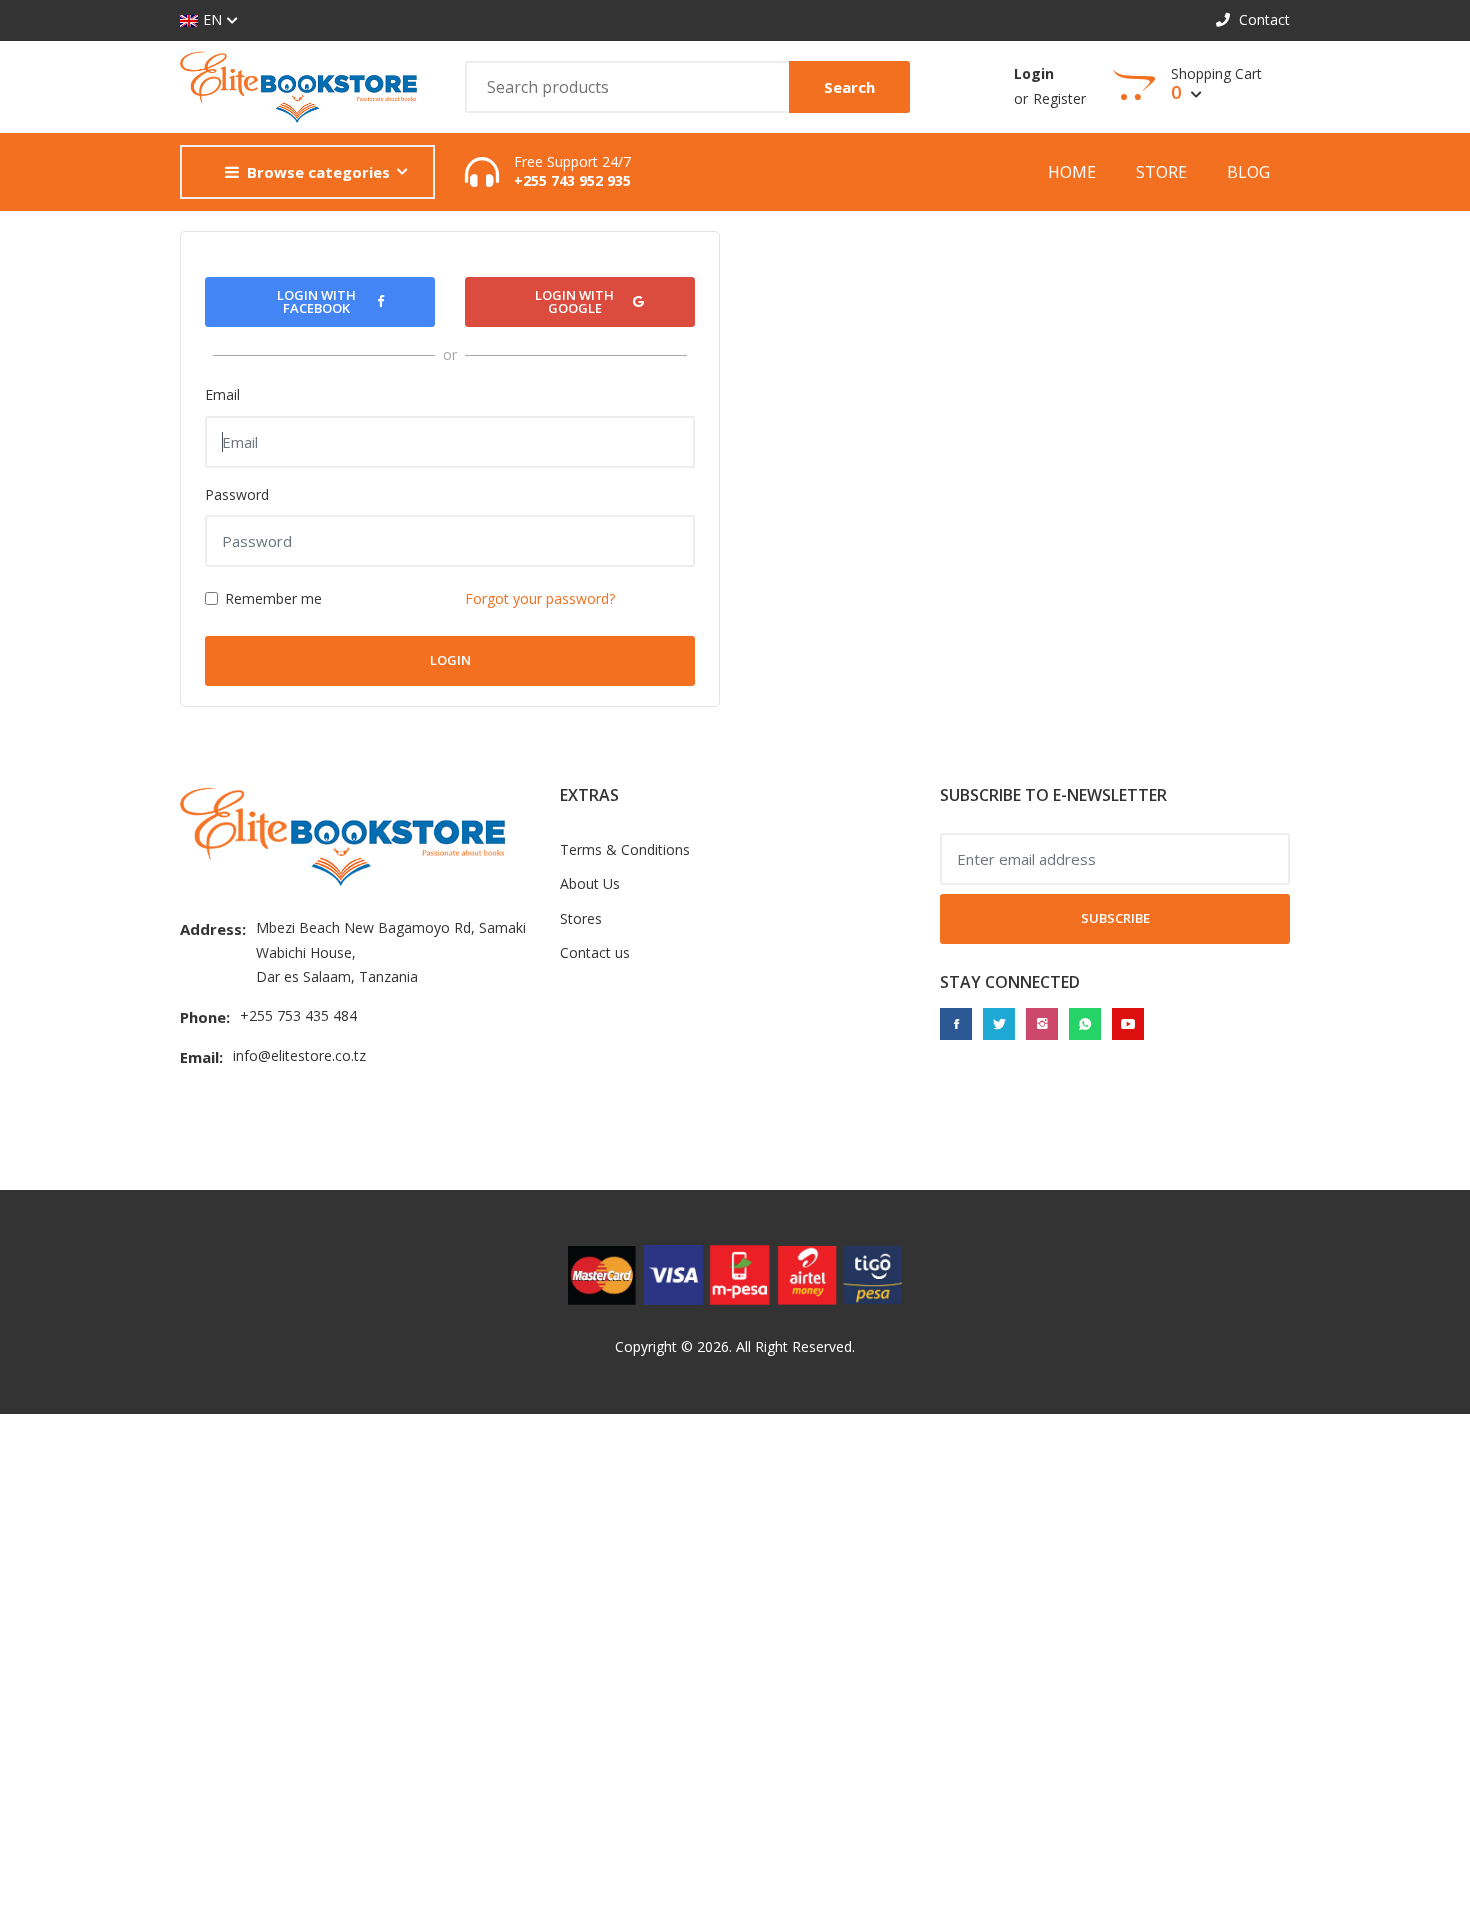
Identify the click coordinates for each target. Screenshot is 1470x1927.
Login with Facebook (316, 301)
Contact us (595, 952)
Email (222, 394)
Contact (1262, 19)
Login (1034, 73)
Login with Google (574, 301)
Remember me (273, 598)
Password (237, 494)
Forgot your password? (540, 598)
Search (849, 87)
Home (1072, 172)
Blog (1248, 172)
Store (1161, 172)
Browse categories (318, 172)
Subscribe (1115, 918)
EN (212, 19)
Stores (581, 918)
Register (1059, 98)
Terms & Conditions (625, 849)
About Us (590, 883)
